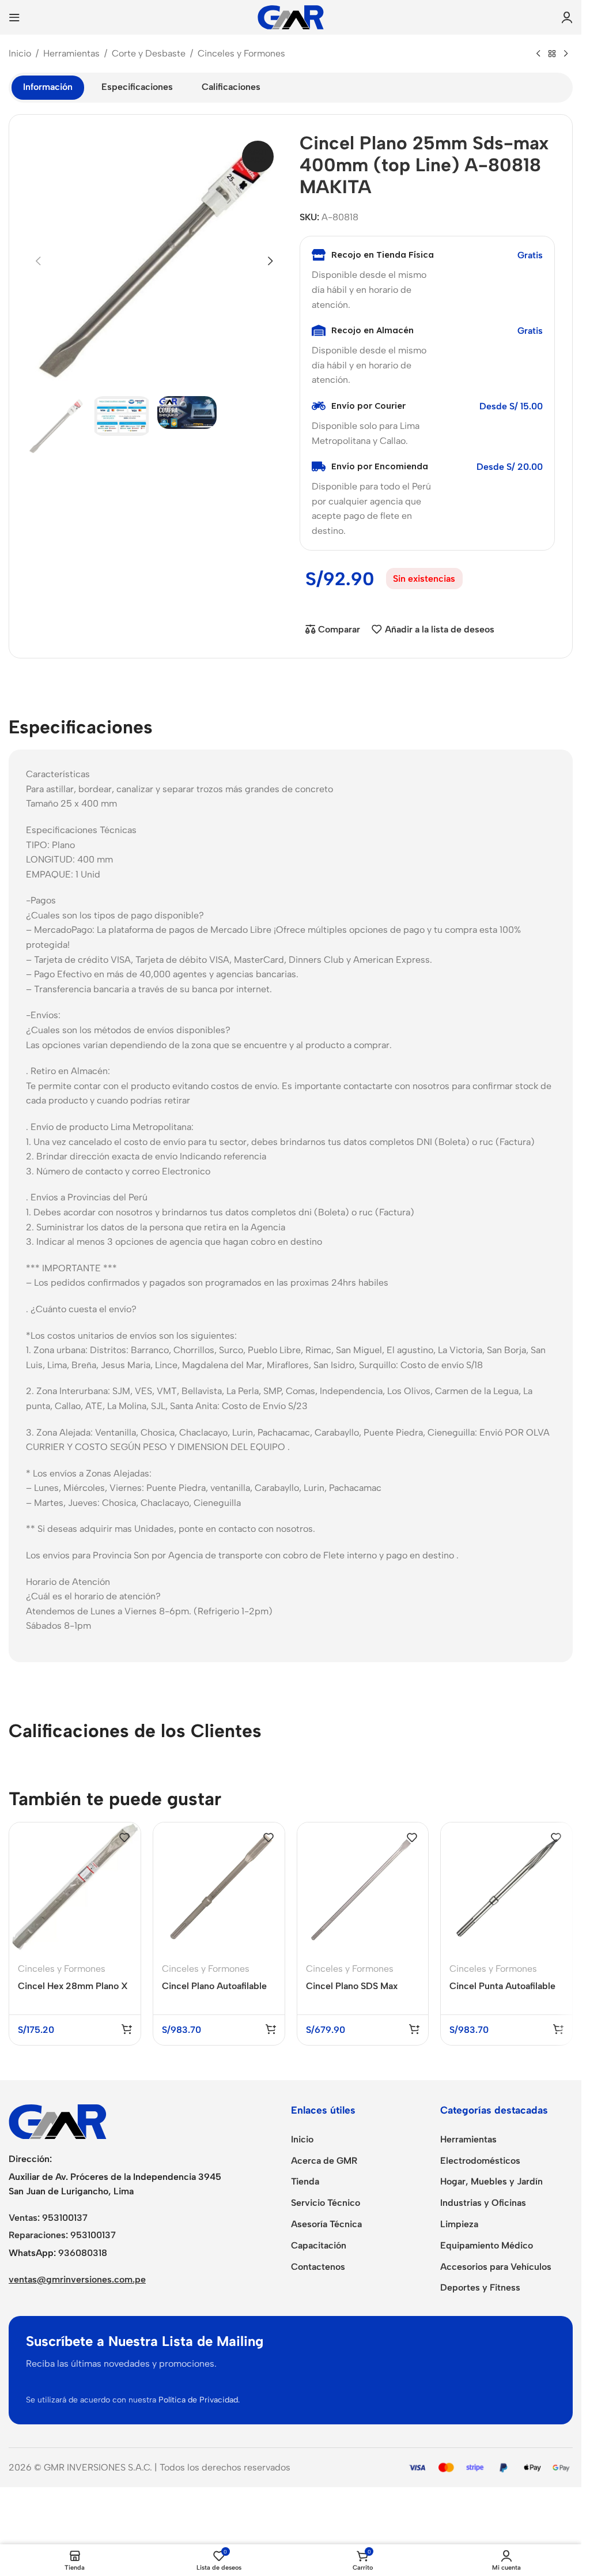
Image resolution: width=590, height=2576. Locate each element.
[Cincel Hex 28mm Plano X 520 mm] (75, 1888)
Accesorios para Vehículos (496, 2267)
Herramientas (71, 53)
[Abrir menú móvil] (14, 17)
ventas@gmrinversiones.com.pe (77, 2279)
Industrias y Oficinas (483, 2203)
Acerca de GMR (324, 2161)
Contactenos (318, 2267)
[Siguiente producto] (566, 54)
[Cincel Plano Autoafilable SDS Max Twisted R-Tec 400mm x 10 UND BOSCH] (219, 1888)
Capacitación (319, 2245)
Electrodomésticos (480, 2161)
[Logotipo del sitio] (291, 16)
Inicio (20, 53)
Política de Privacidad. (199, 2400)
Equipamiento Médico (487, 2245)
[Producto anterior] (538, 54)
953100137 (65, 2218)
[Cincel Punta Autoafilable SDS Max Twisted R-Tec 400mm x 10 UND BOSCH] (506, 1888)
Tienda (305, 2181)
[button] (38, 261)
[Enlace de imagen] (58, 2121)
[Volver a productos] (552, 54)
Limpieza (459, 2224)
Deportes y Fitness (480, 2287)
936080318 (83, 2253)
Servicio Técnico (326, 2203)
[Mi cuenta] (567, 17)
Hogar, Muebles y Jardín (491, 2181)
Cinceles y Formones (241, 53)
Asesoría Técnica (326, 2224)
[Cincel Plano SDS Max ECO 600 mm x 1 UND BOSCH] (363, 1888)
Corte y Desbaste (149, 53)
